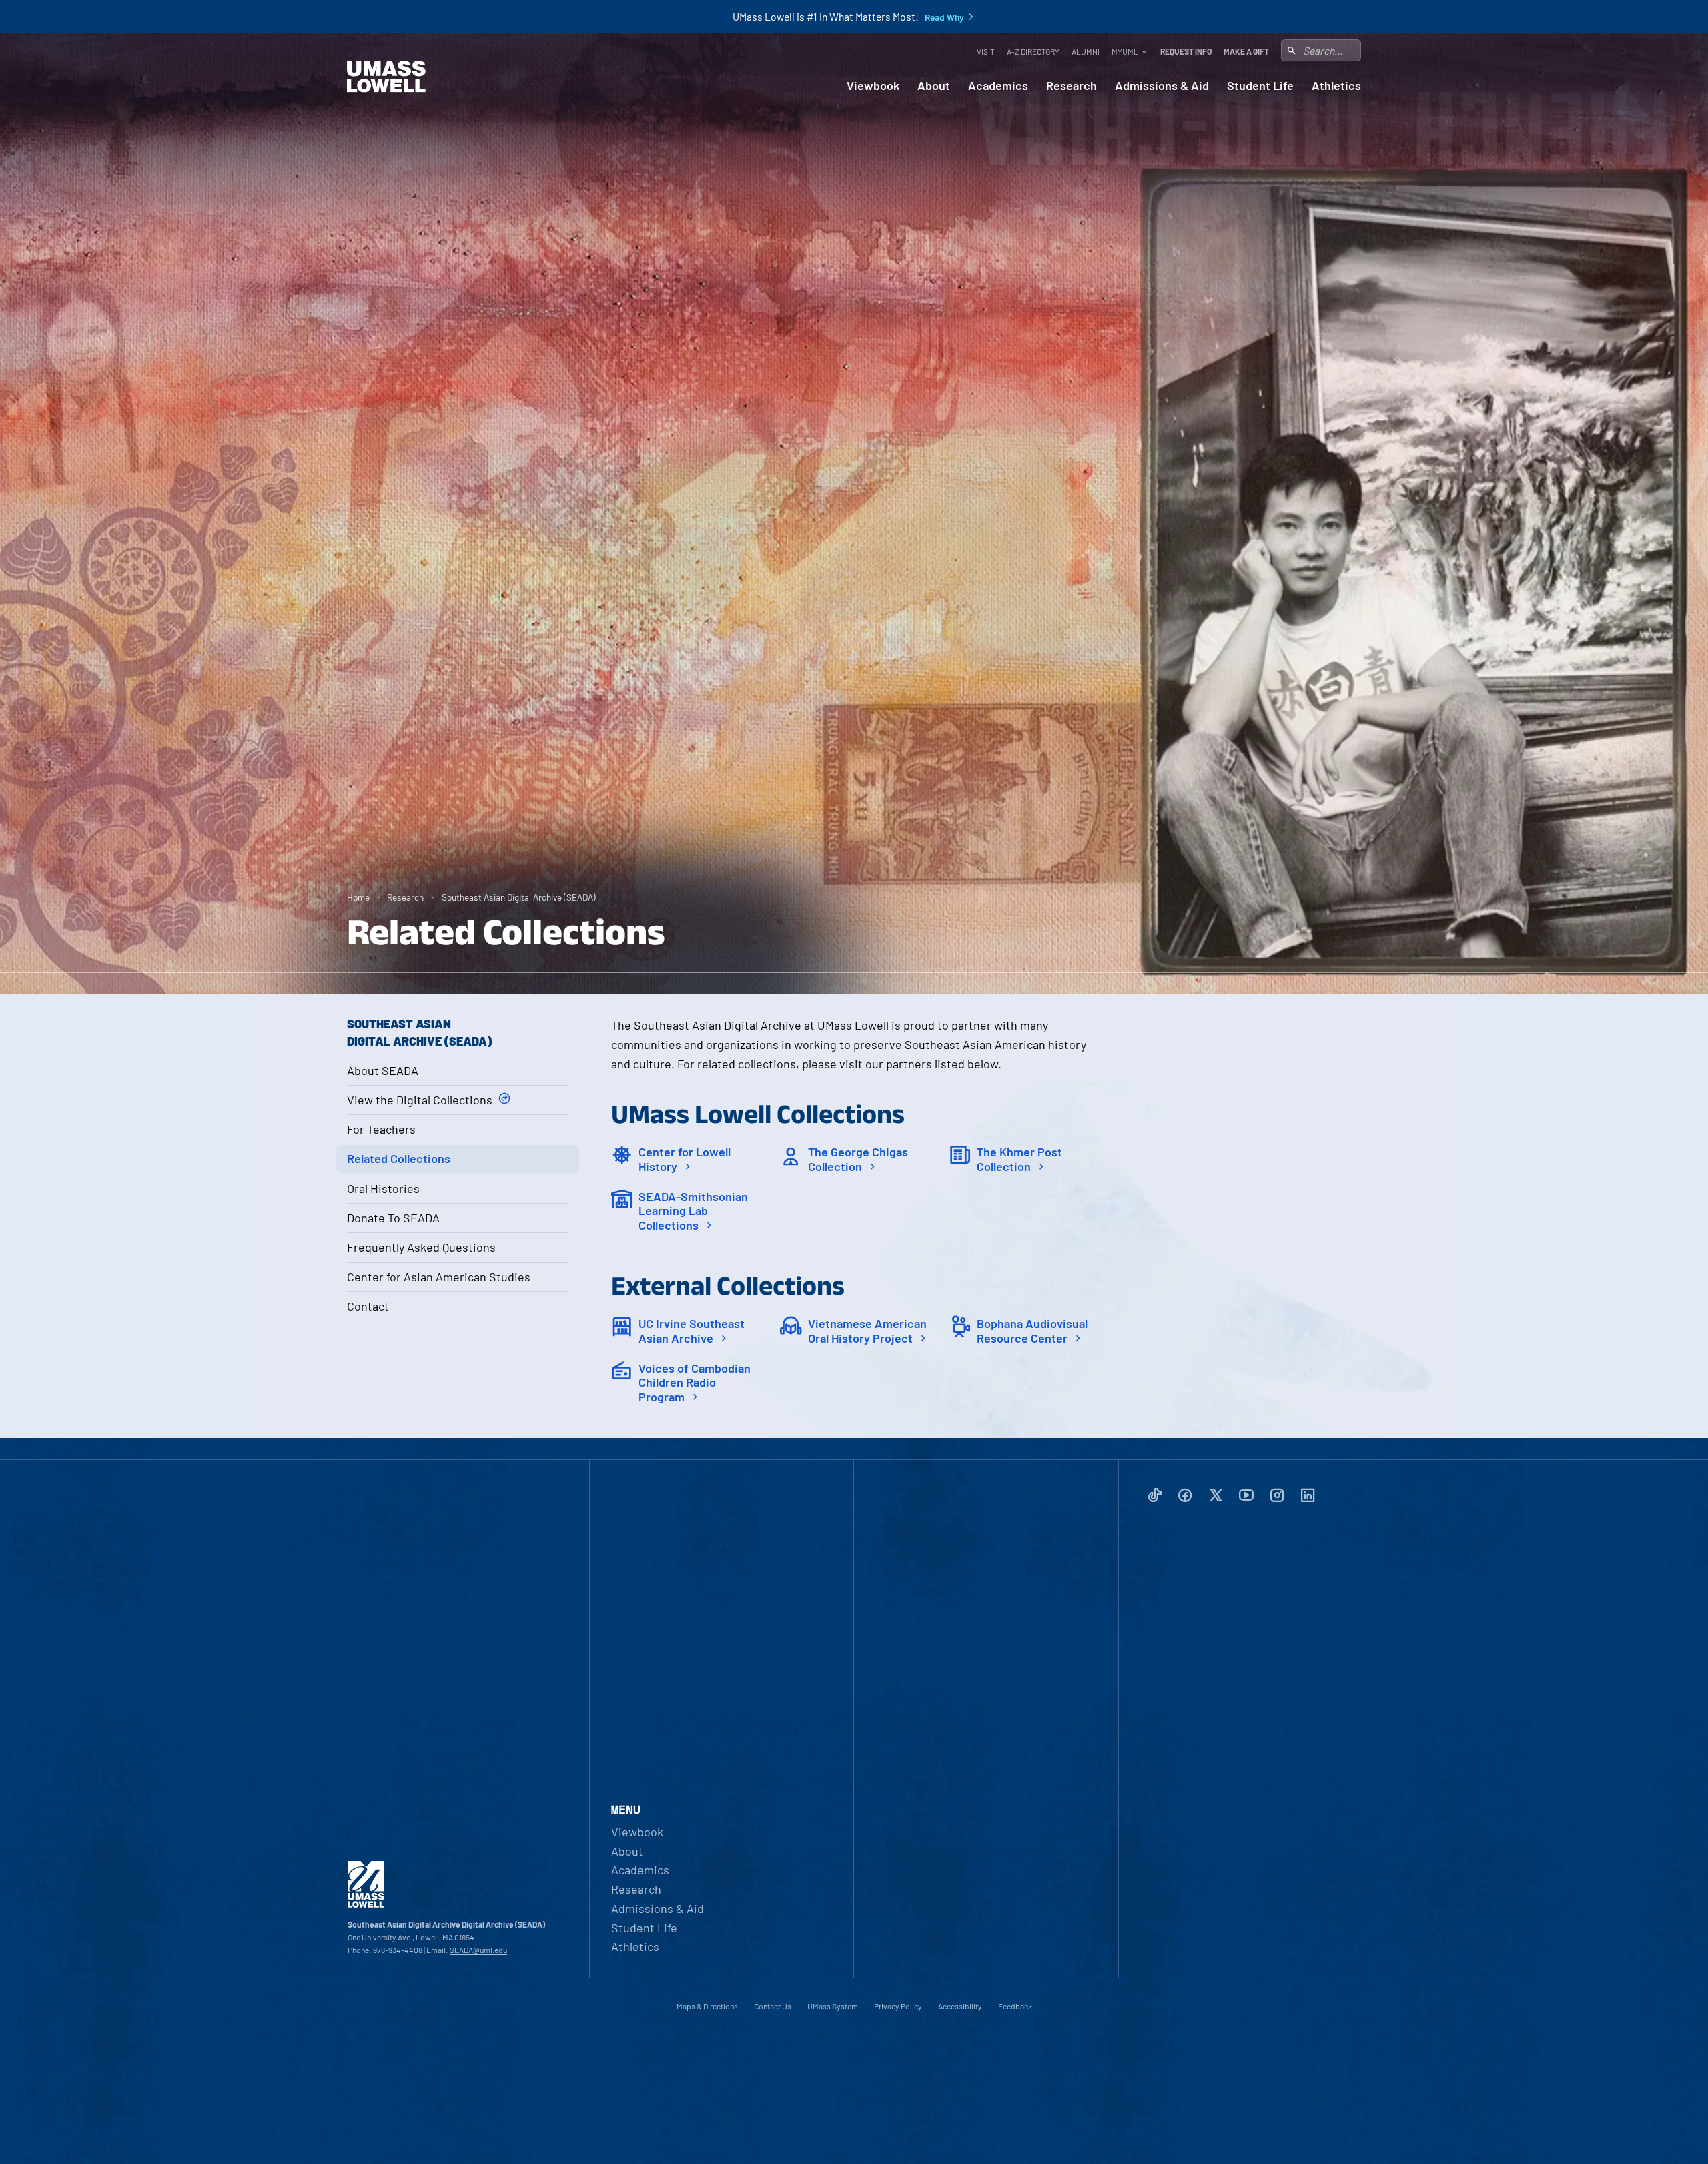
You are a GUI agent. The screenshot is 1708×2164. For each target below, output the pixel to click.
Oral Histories (383, 1188)
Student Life (1260, 86)
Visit (986, 51)
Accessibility (960, 2006)
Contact (368, 1306)
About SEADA (383, 1070)
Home (358, 897)
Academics (998, 86)
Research (1072, 86)
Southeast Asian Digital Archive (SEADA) (519, 897)
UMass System (833, 2006)
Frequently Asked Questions (421, 1247)
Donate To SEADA (393, 1218)
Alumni (1086, 51)
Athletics (1336, 86)
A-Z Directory (1033, 51)
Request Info (1186, 51)
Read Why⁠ (944, 17)
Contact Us (773, 2006)
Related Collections (399, 1158)
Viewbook (873, 86)
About (934, 86)
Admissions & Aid (1162, 86)
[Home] (386, 77)
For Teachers (381, 1129)
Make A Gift (1246, 51)
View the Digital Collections (420, 1100)
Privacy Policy (898, 2006)
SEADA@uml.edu (478, 1950)
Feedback (1015, 2006)
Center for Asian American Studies (439, 1277)
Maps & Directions (707, 2006)
